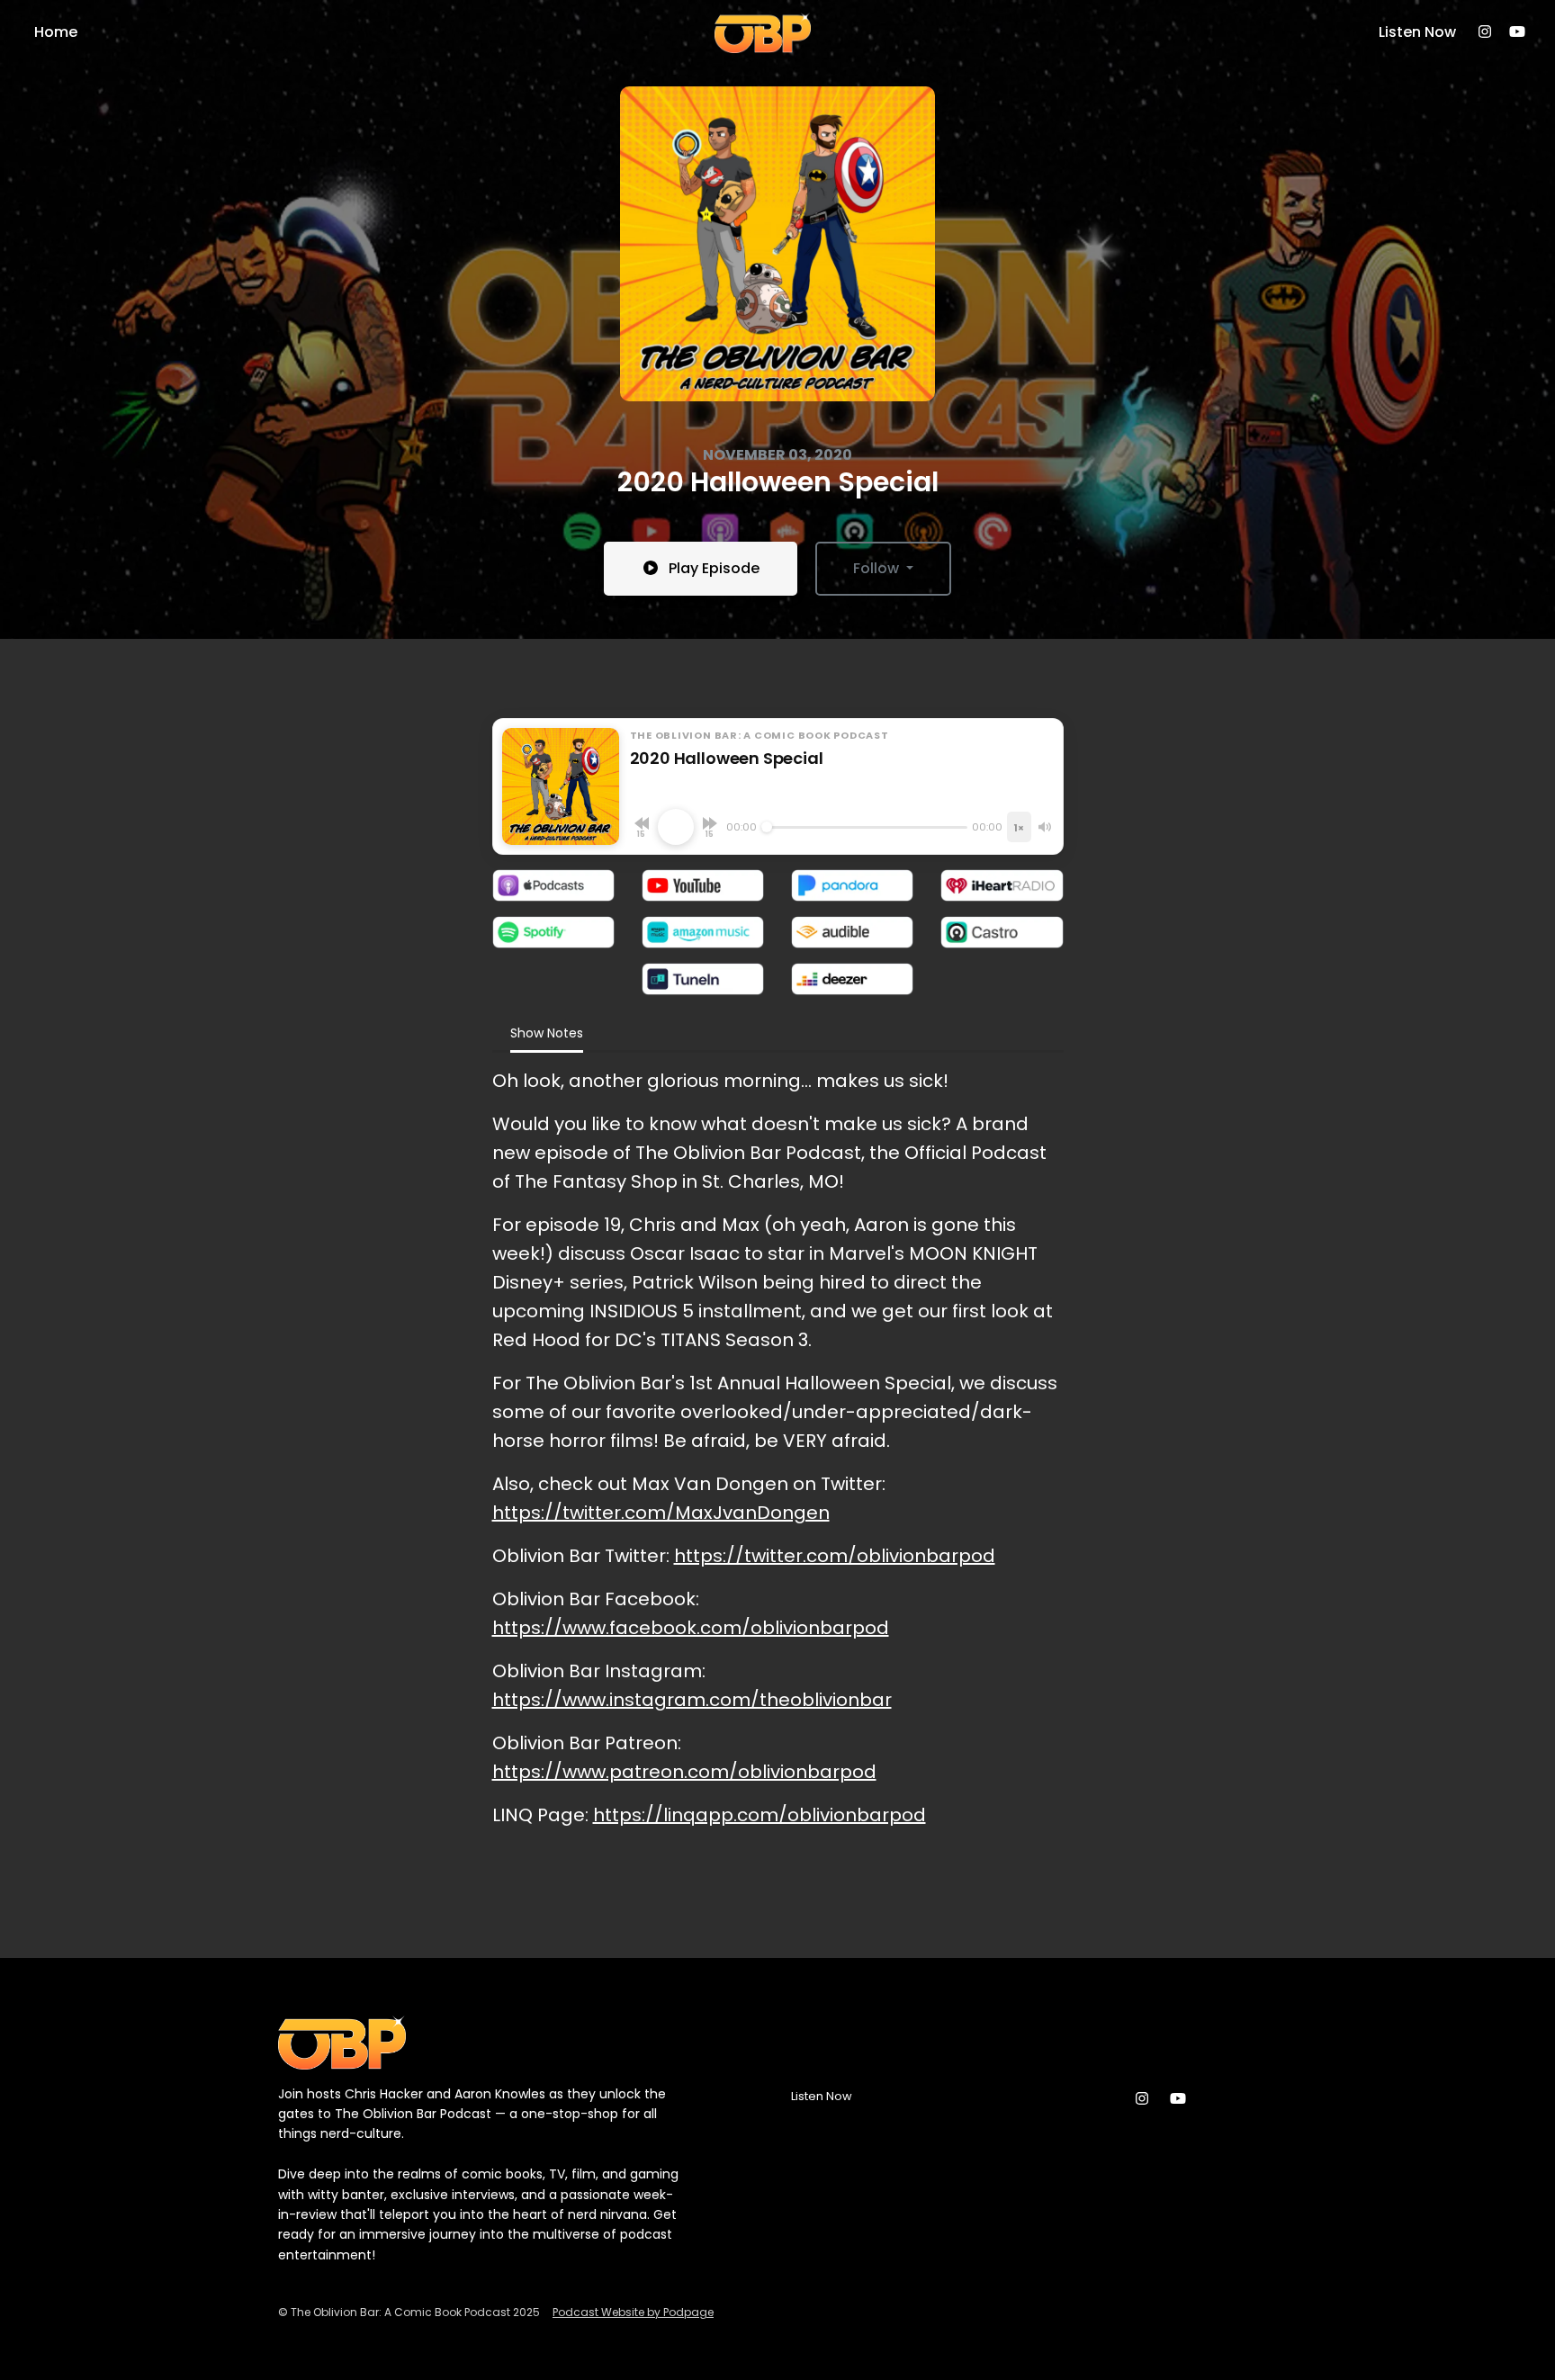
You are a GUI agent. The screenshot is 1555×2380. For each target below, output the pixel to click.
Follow (878, 568)
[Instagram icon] (1142, 2099)
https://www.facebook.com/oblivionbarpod (691, 1628)
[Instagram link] (1485, 32)
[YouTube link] (1517, 32)
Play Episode (714, 568)
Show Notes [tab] (547, 1033)
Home (56, 32)
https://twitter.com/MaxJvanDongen (661, 1513)
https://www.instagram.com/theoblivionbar (692, 1700)
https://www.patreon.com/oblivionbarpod (684, 1772)
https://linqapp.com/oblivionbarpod (760, 1815)
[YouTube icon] (1178, 2099)
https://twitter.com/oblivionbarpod (835, 1556)
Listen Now (1417, 32)
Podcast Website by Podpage (633, 2312)
